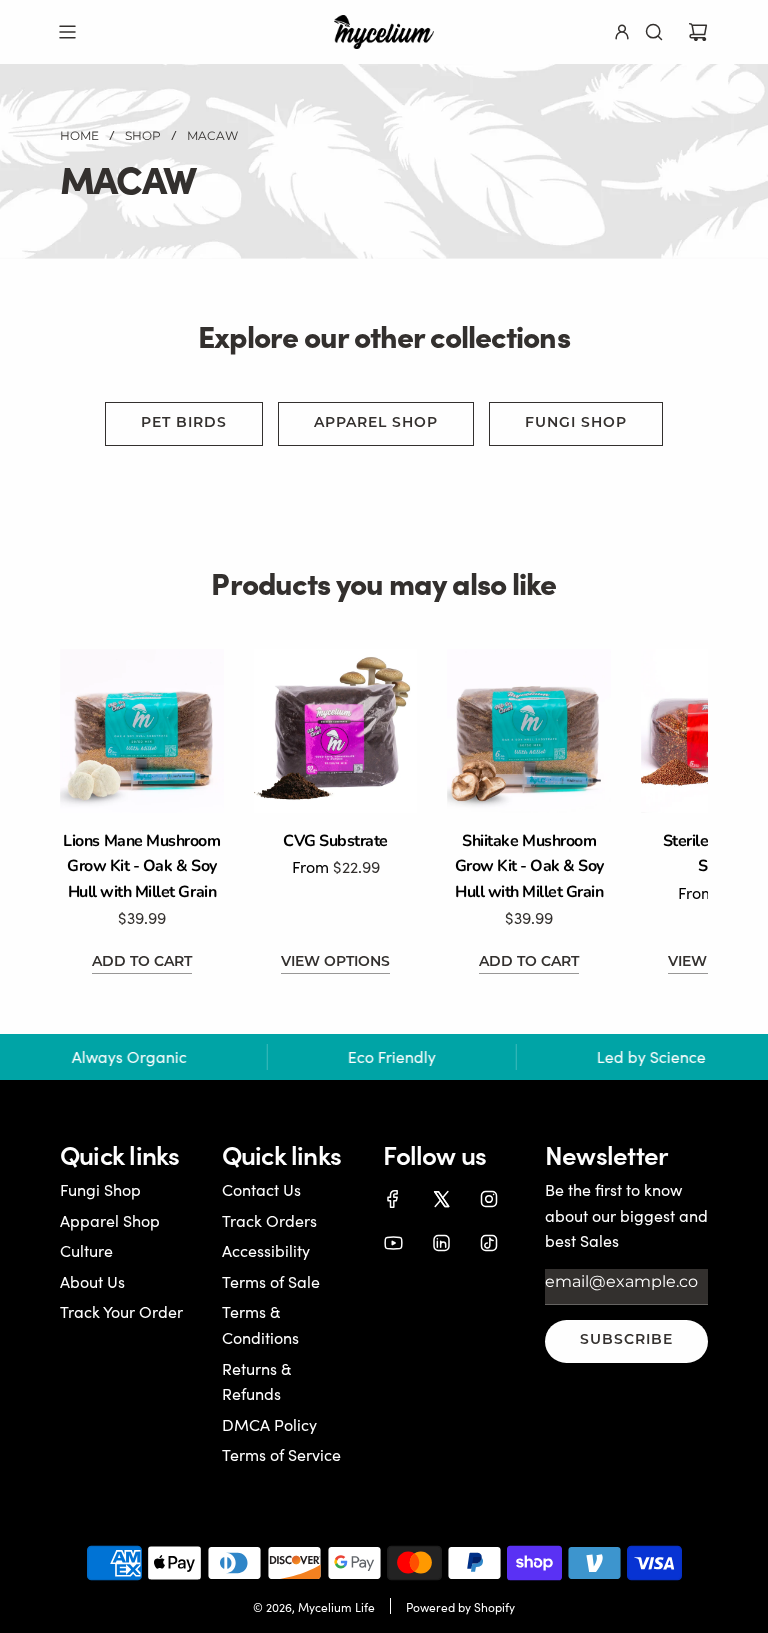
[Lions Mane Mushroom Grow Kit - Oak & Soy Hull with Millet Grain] (142, 731)
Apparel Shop (376, 423)
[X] (441, 1199)
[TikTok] (489, 1243)
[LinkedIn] (441, 1243)
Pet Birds (184, 423)
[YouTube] (393, 1243)
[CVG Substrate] (336, 731)
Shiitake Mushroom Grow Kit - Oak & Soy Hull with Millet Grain (529, 866)
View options (335, 962)
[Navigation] (67, 32)
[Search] (654, 32)
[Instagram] (489, 1199)
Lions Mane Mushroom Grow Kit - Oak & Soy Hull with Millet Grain (141, 866)
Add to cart (142, 962)
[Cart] (698, 32)
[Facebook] (393, 1199)
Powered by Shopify (460, 1607)
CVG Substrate (335, 841)
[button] (97, 812)
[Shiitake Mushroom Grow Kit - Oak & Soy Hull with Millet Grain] (529, 731)
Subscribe (626, 1340)
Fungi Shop (576, 423)
